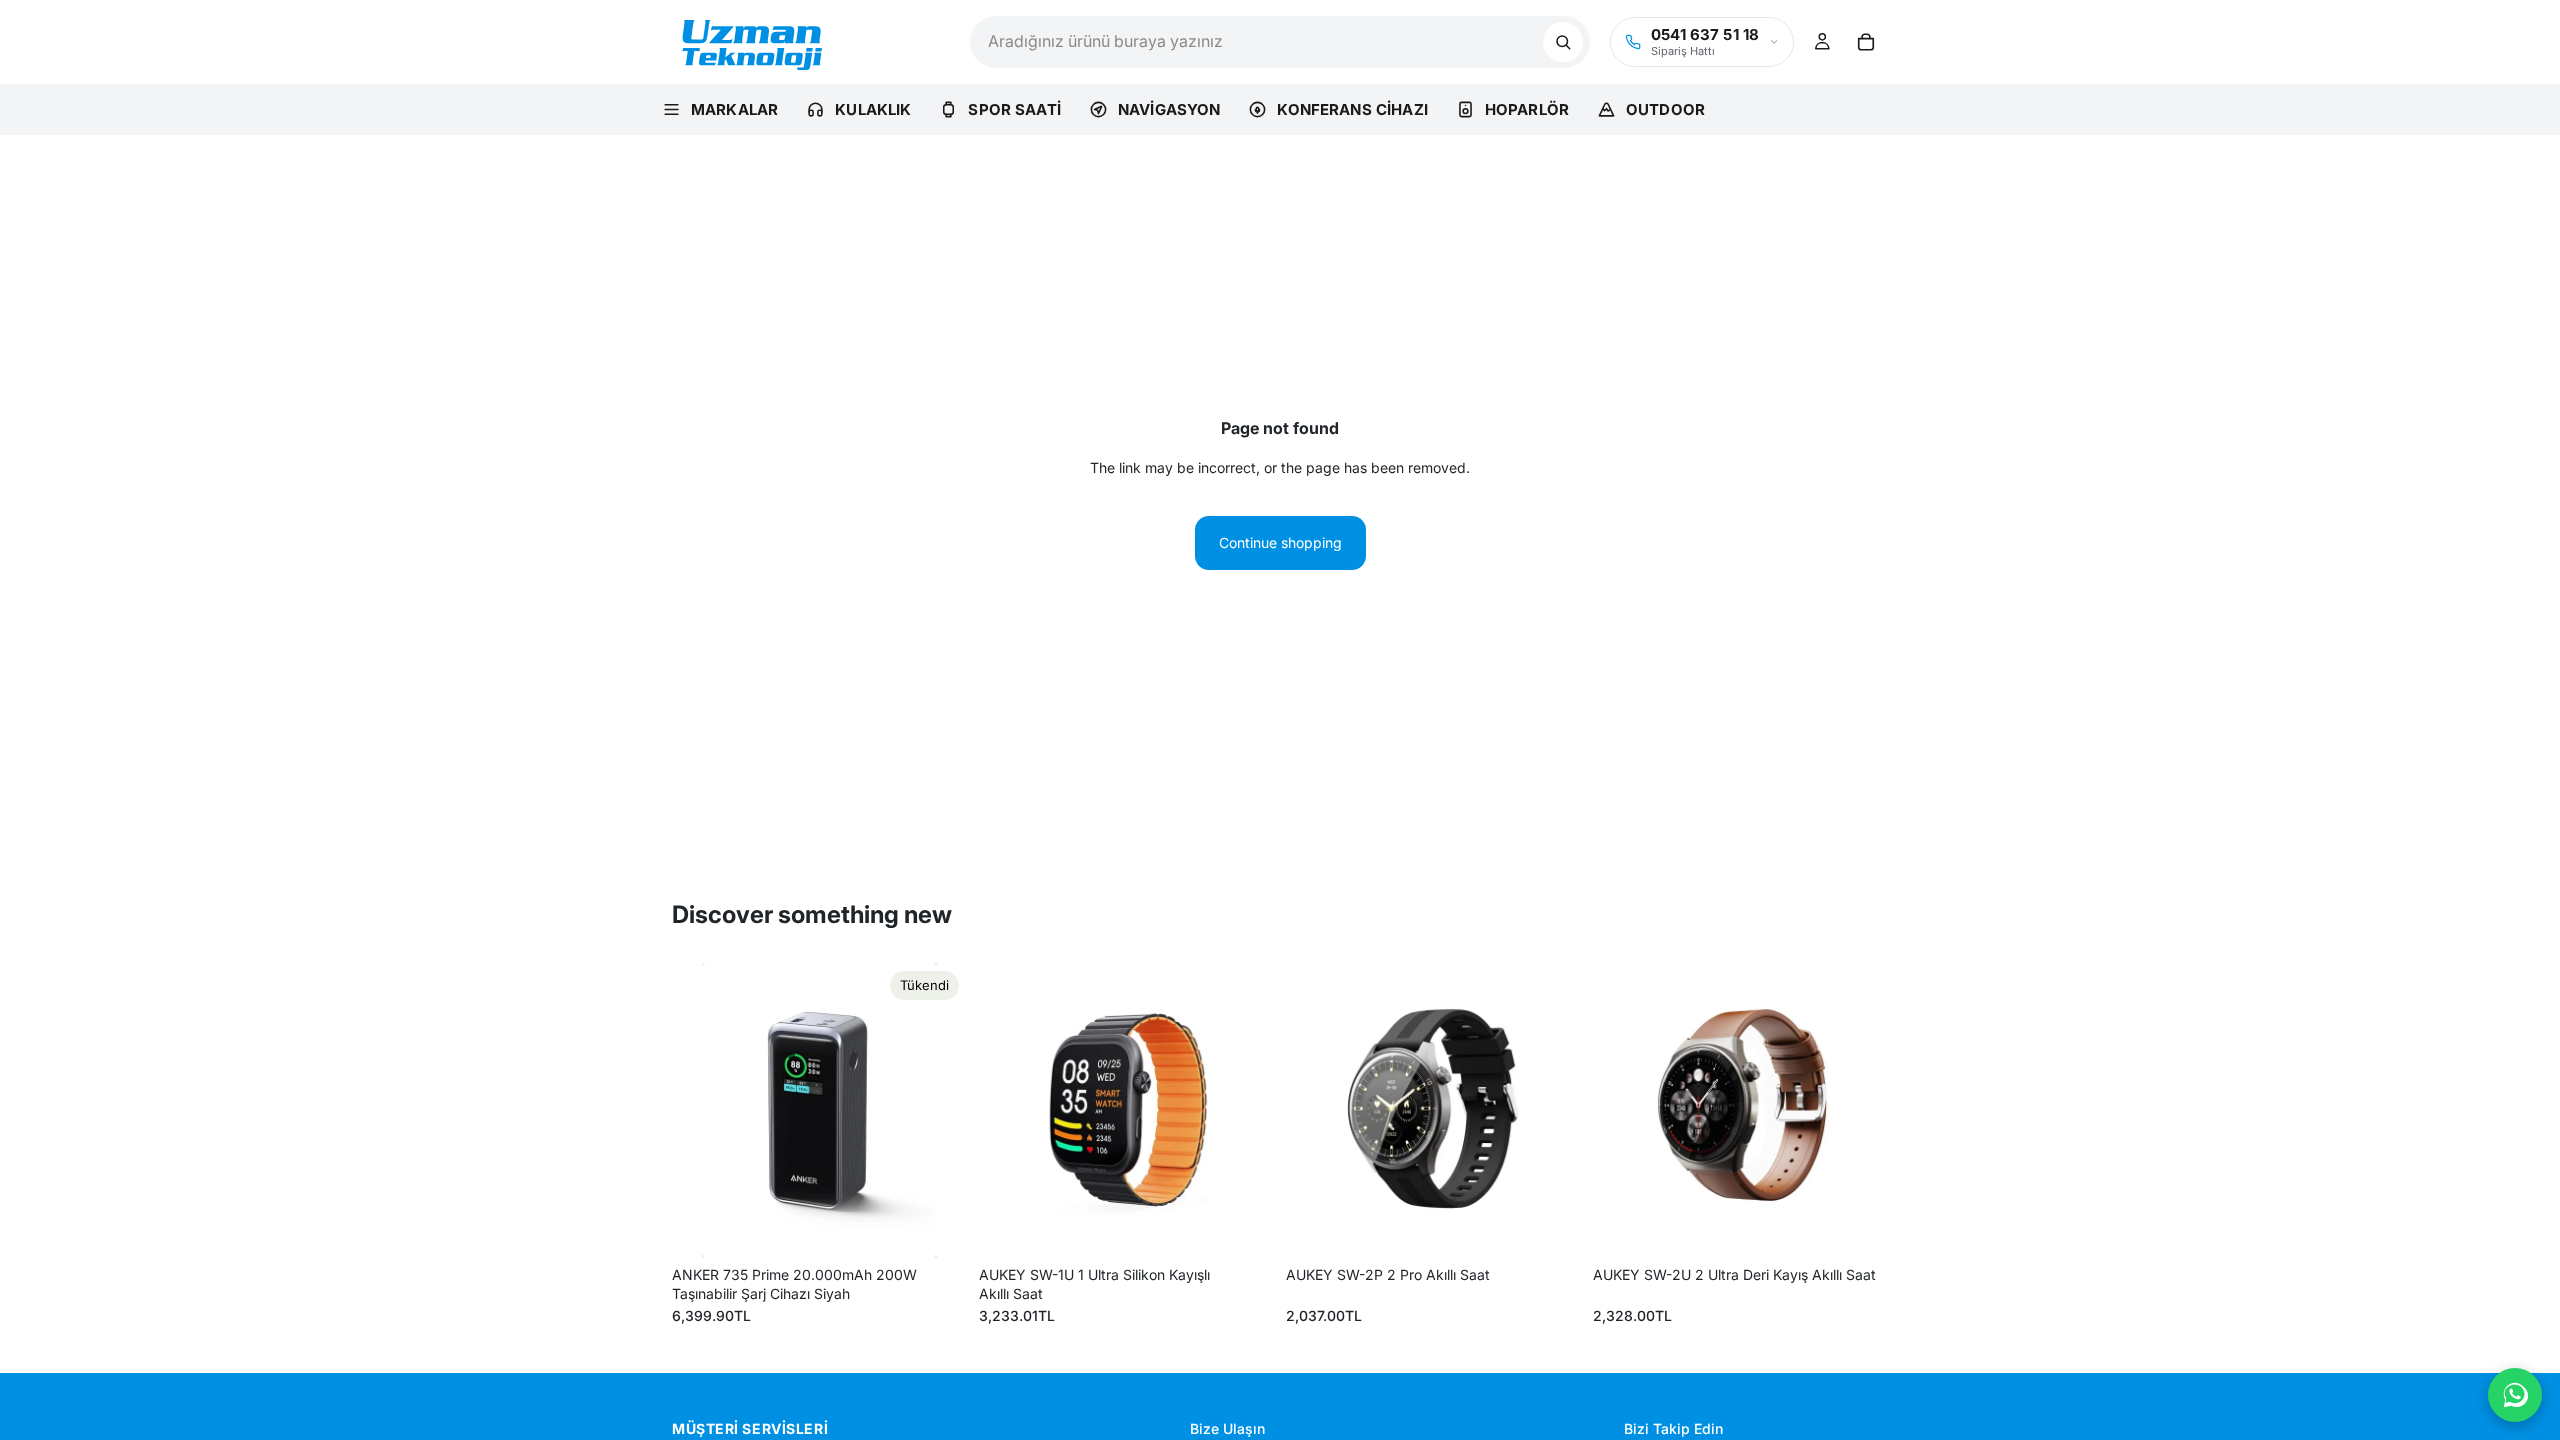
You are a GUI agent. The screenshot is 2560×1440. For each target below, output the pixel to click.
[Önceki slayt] (702, 1111)
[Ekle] (1243, 1227)
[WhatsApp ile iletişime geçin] (2515, 1395)
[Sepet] (1866, 42)
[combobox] (1256, 42)
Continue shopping (1280, 542)
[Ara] (1563, 42)
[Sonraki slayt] (937, 1111)
